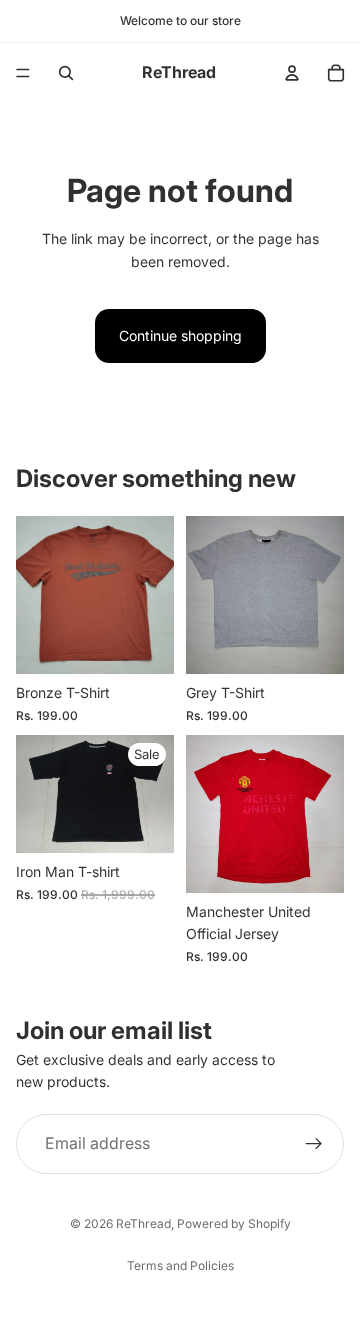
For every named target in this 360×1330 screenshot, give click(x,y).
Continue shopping (180, 335)
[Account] (292, 73)
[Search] (66, 73)
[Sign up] (314, 1143)
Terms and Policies (180, 1265)
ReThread (143, 1223)
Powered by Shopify (234, 1223)
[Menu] (23, 73)
